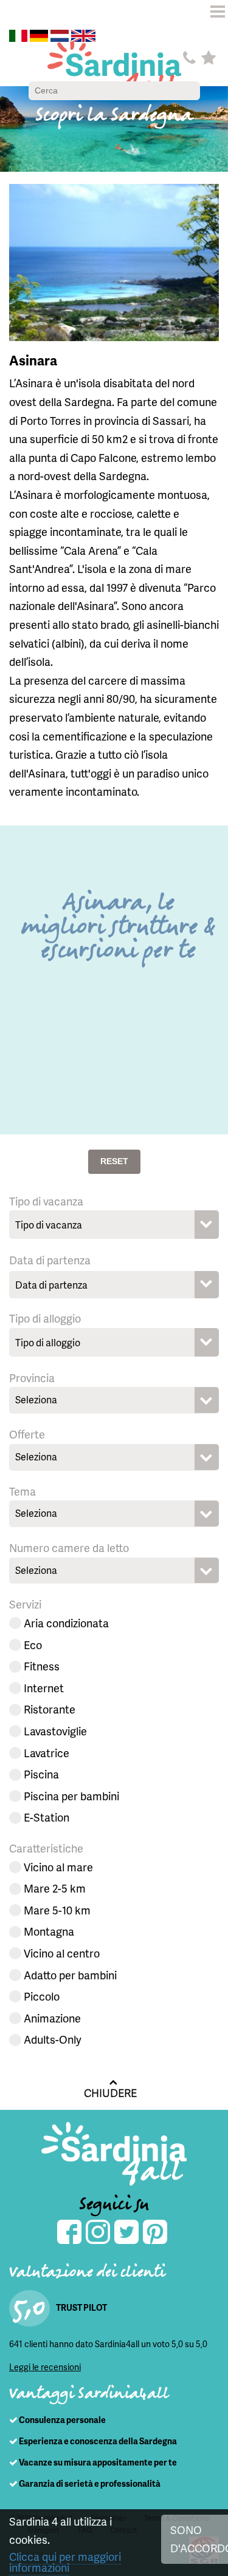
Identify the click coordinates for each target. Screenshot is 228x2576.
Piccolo (42, 1996)
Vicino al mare (58, 1867)
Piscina (41, 1774)
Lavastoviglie (55, 1731)
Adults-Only (53, 2039)
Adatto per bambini (70, 1975)
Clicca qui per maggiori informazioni (65, 2562)
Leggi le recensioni (45, 2367)
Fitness (42, 1666)
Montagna (49, 1931)
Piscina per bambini (71, 1796)
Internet (44, 1688)
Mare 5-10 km (57, 1910)
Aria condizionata (66, 1623)
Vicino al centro (62, 1953)
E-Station (47, 1817)
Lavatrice (47, 1753)
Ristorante (50, 1709)
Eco (33, 1645)
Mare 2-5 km (55, 1888)
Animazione (52, 2018)
